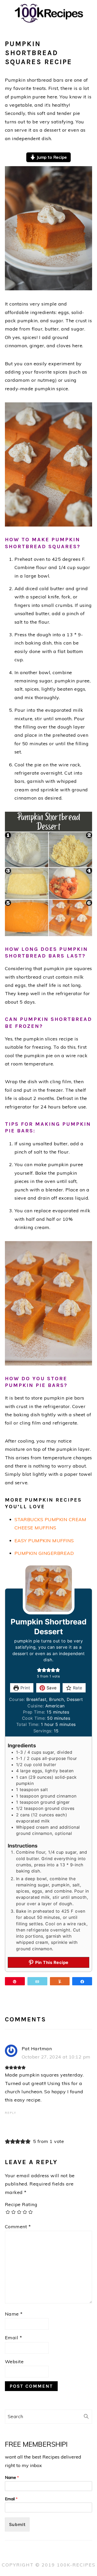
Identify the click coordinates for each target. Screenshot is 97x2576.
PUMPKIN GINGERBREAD (44, 1553)
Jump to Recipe (51, 157)
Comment (18, 2227)
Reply (11, 2113)
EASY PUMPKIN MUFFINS (44, 1541)
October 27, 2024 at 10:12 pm (56, 2057)
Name (14, 2314)
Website (14, 2362)
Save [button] (51, 1688)
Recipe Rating (21, 2204)
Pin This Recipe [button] (51, 1962)
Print (24, 1688)
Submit (17, 2524)
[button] (39, 1670)
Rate (77, 1688)
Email (14, 2338)
